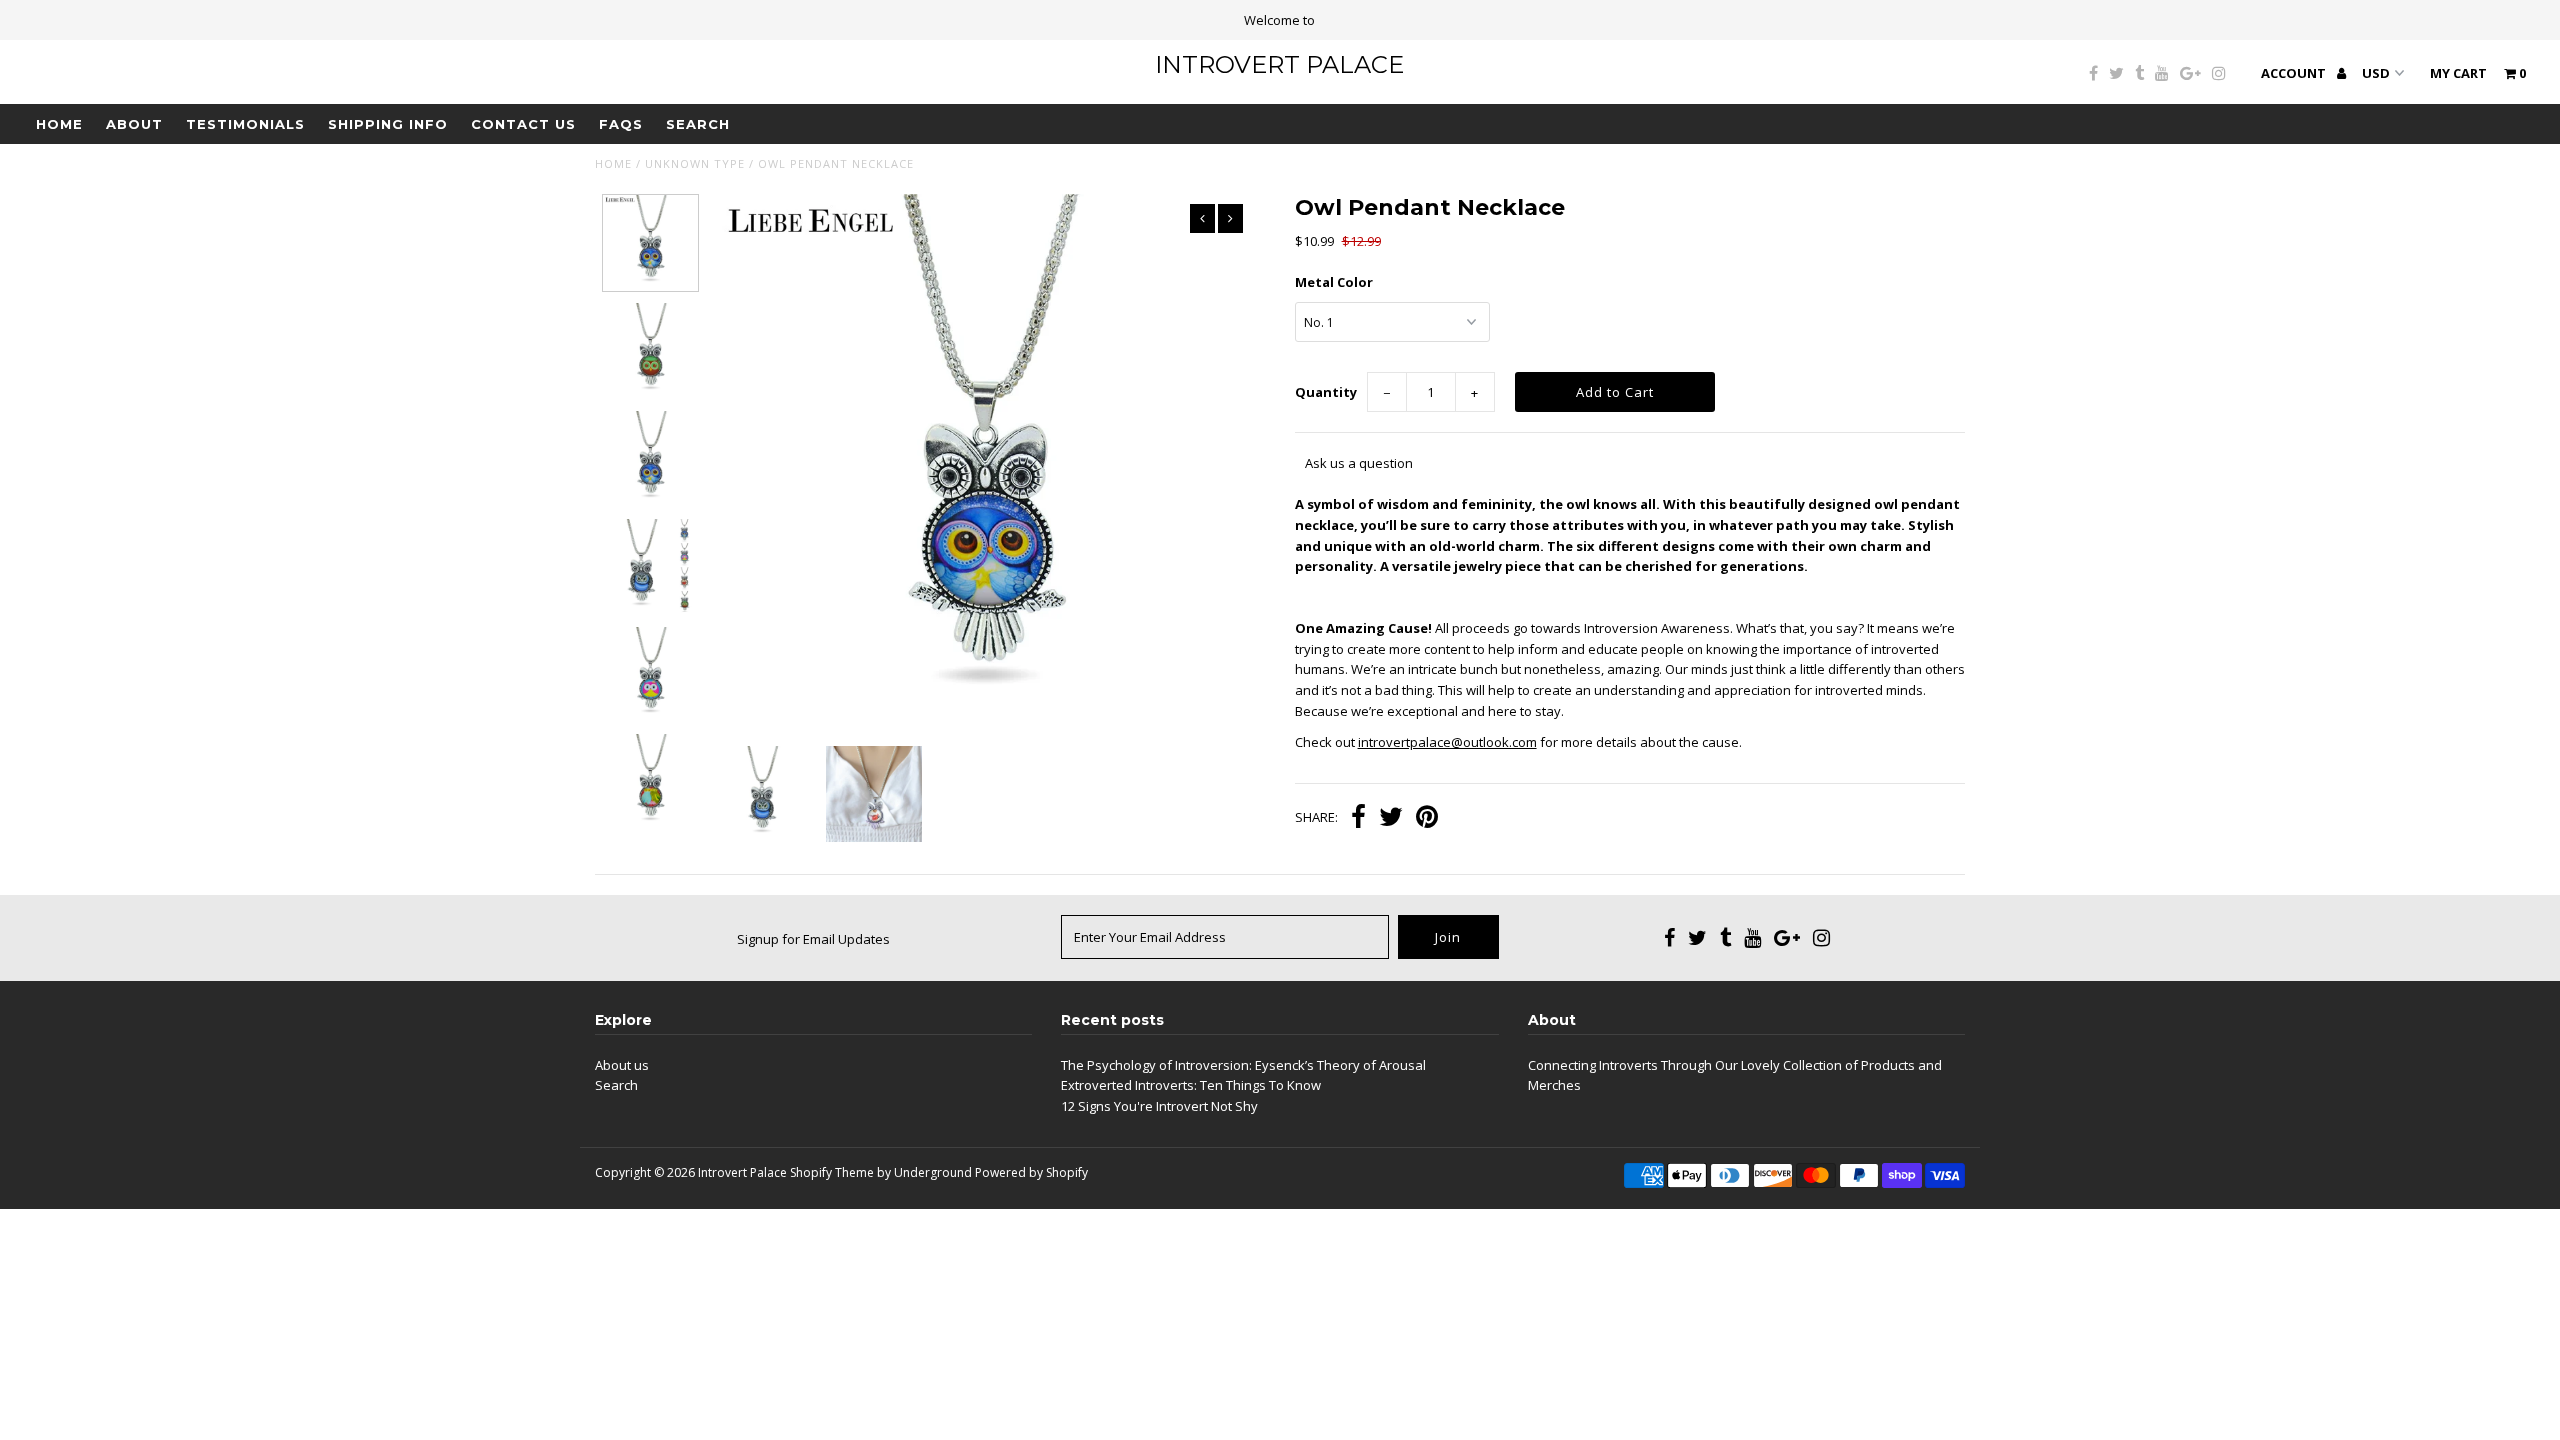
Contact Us (523, 124)
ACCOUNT (2295, 73)
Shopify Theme (832, 1172)
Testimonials (245, 124)
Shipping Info (388, 124)
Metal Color (1334, 282)
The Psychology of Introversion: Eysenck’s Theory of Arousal (1243, 1065)
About (134, 124)
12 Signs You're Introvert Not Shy (1159, 1106)
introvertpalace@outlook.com (1447, 742)
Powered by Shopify (1031, 1172)
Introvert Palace (1279, 64)
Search (698, 124)
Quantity (1326, 392)
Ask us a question (1359, 463)
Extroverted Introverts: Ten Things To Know (1191, 1085)
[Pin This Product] (1427, 819)
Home (59, 124)
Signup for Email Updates (813, 939)
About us (622, 1065)
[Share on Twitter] (1391, 819)
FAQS (621, 124)
